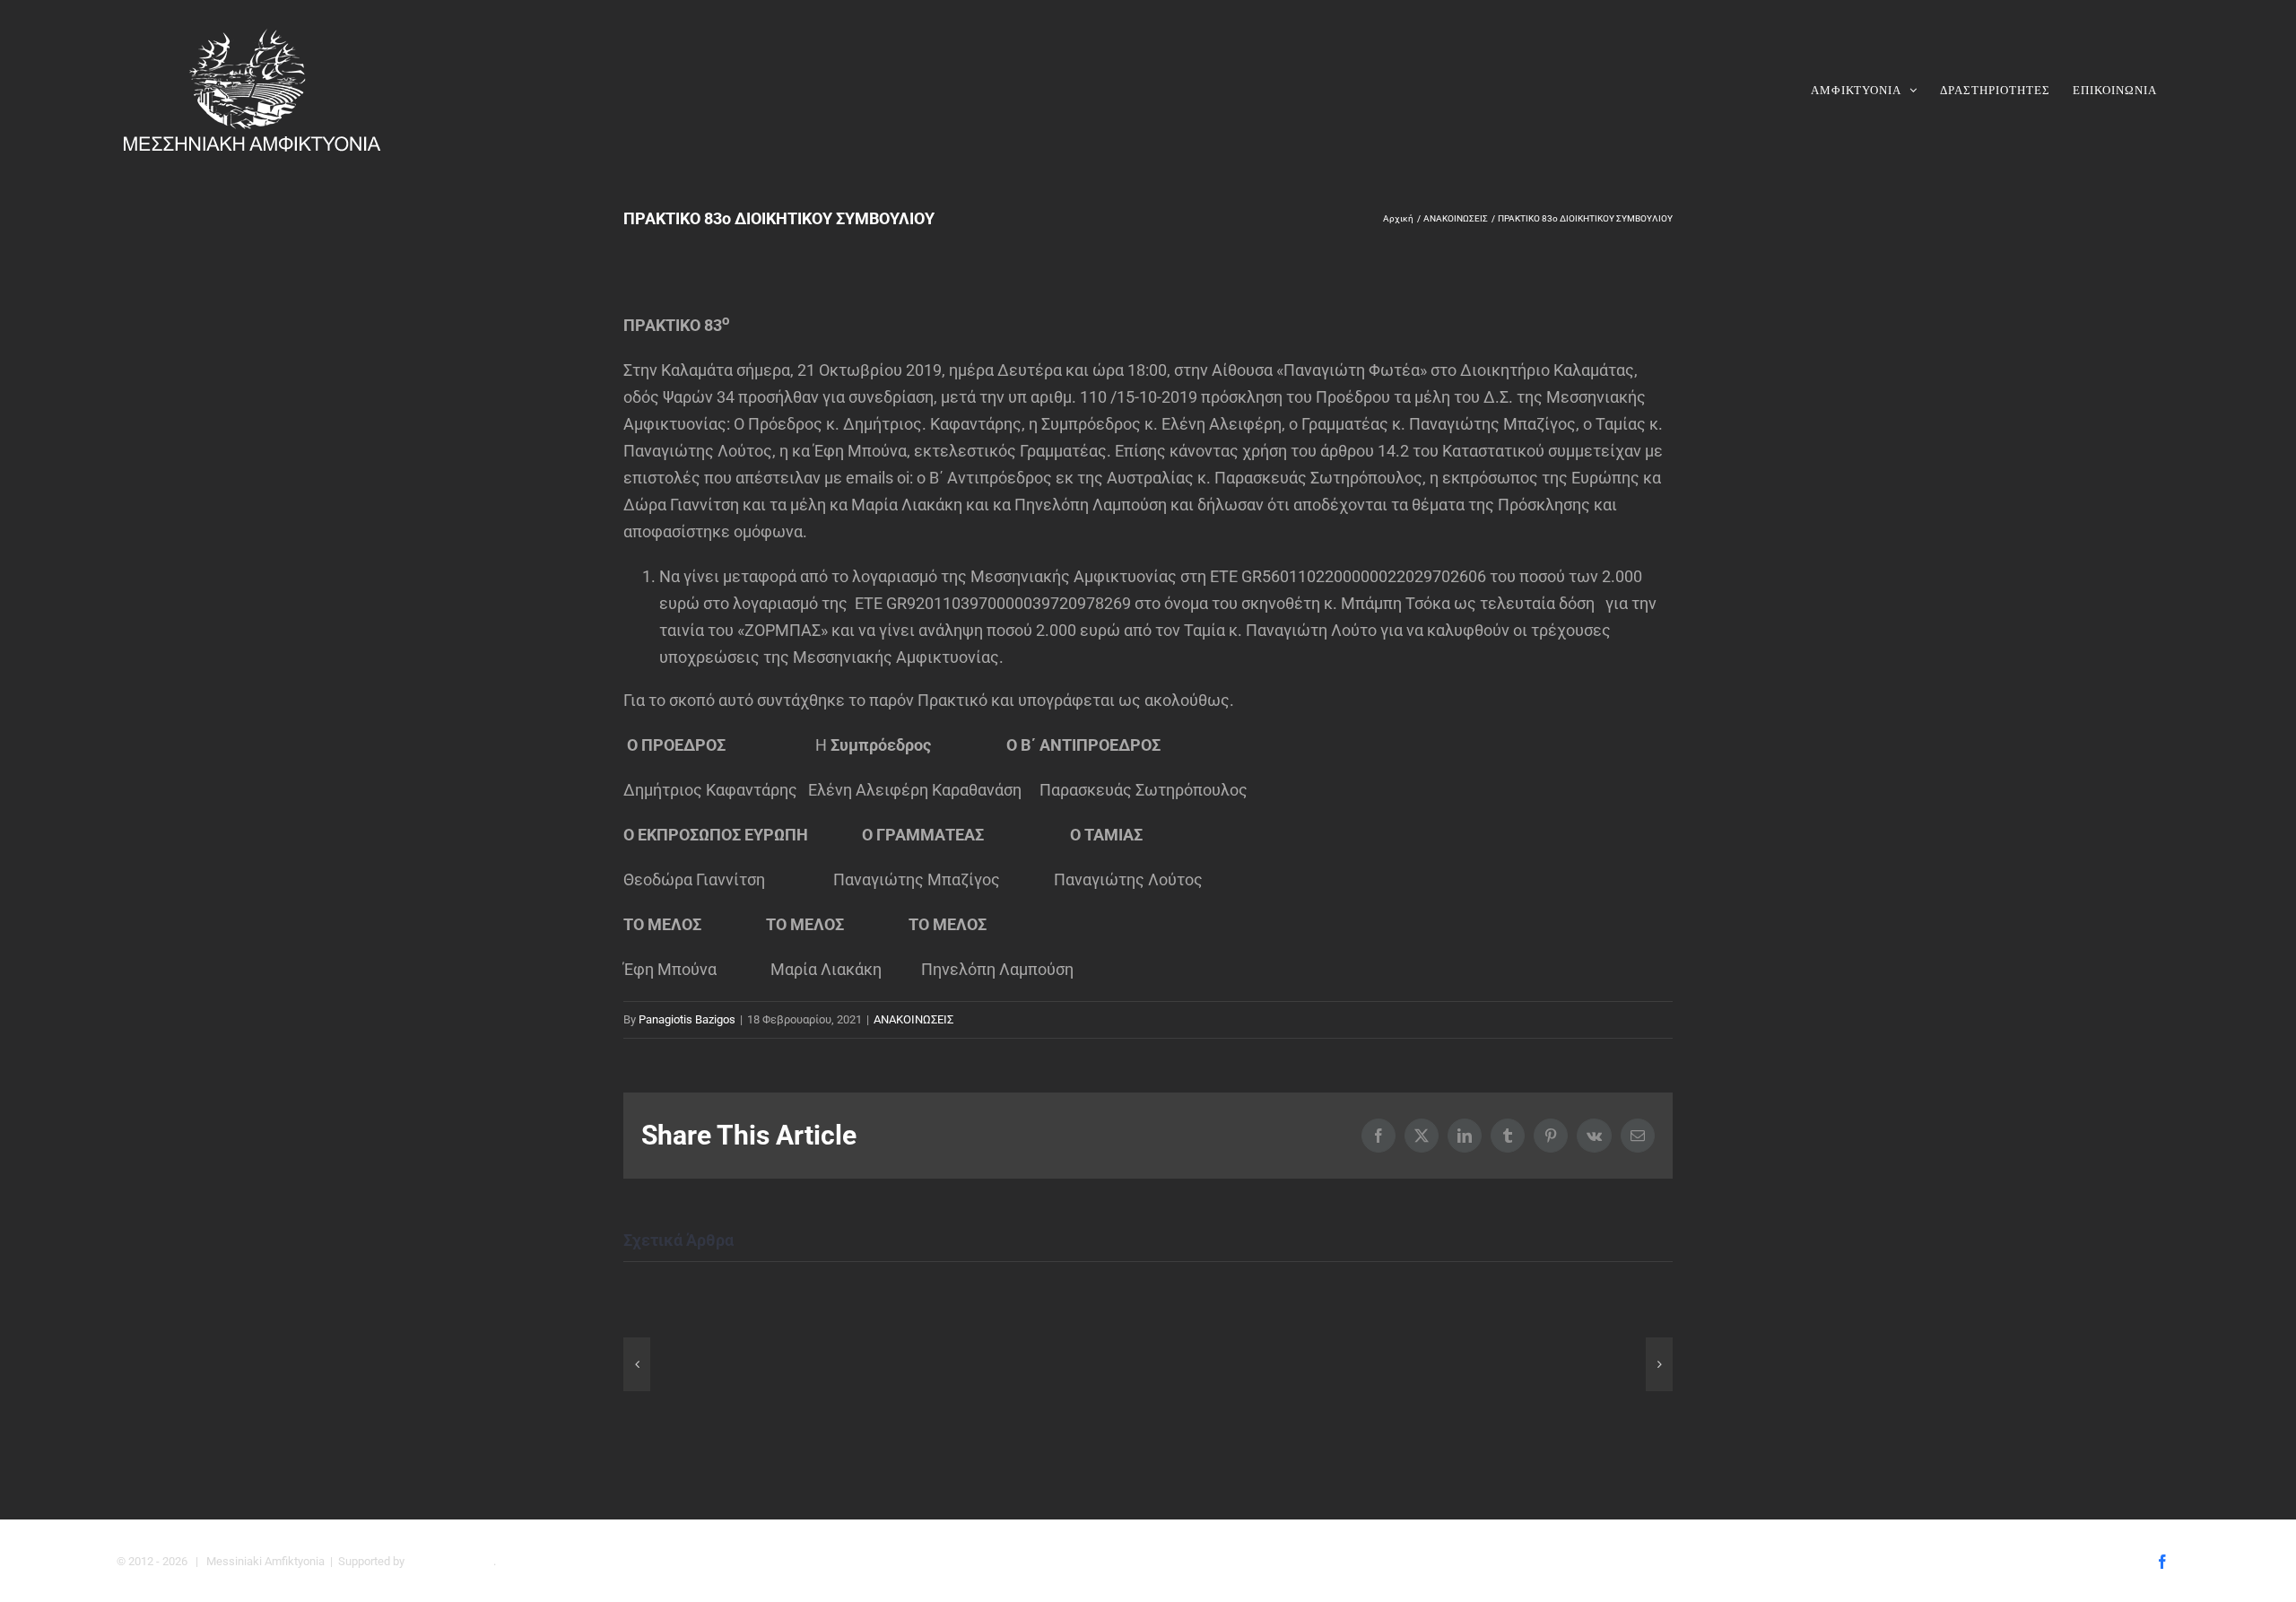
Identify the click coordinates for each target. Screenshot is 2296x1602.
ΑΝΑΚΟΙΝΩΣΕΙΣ (913, 1019)
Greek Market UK (450, 1561)
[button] (637, 1364)
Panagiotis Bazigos (687, 1019)
